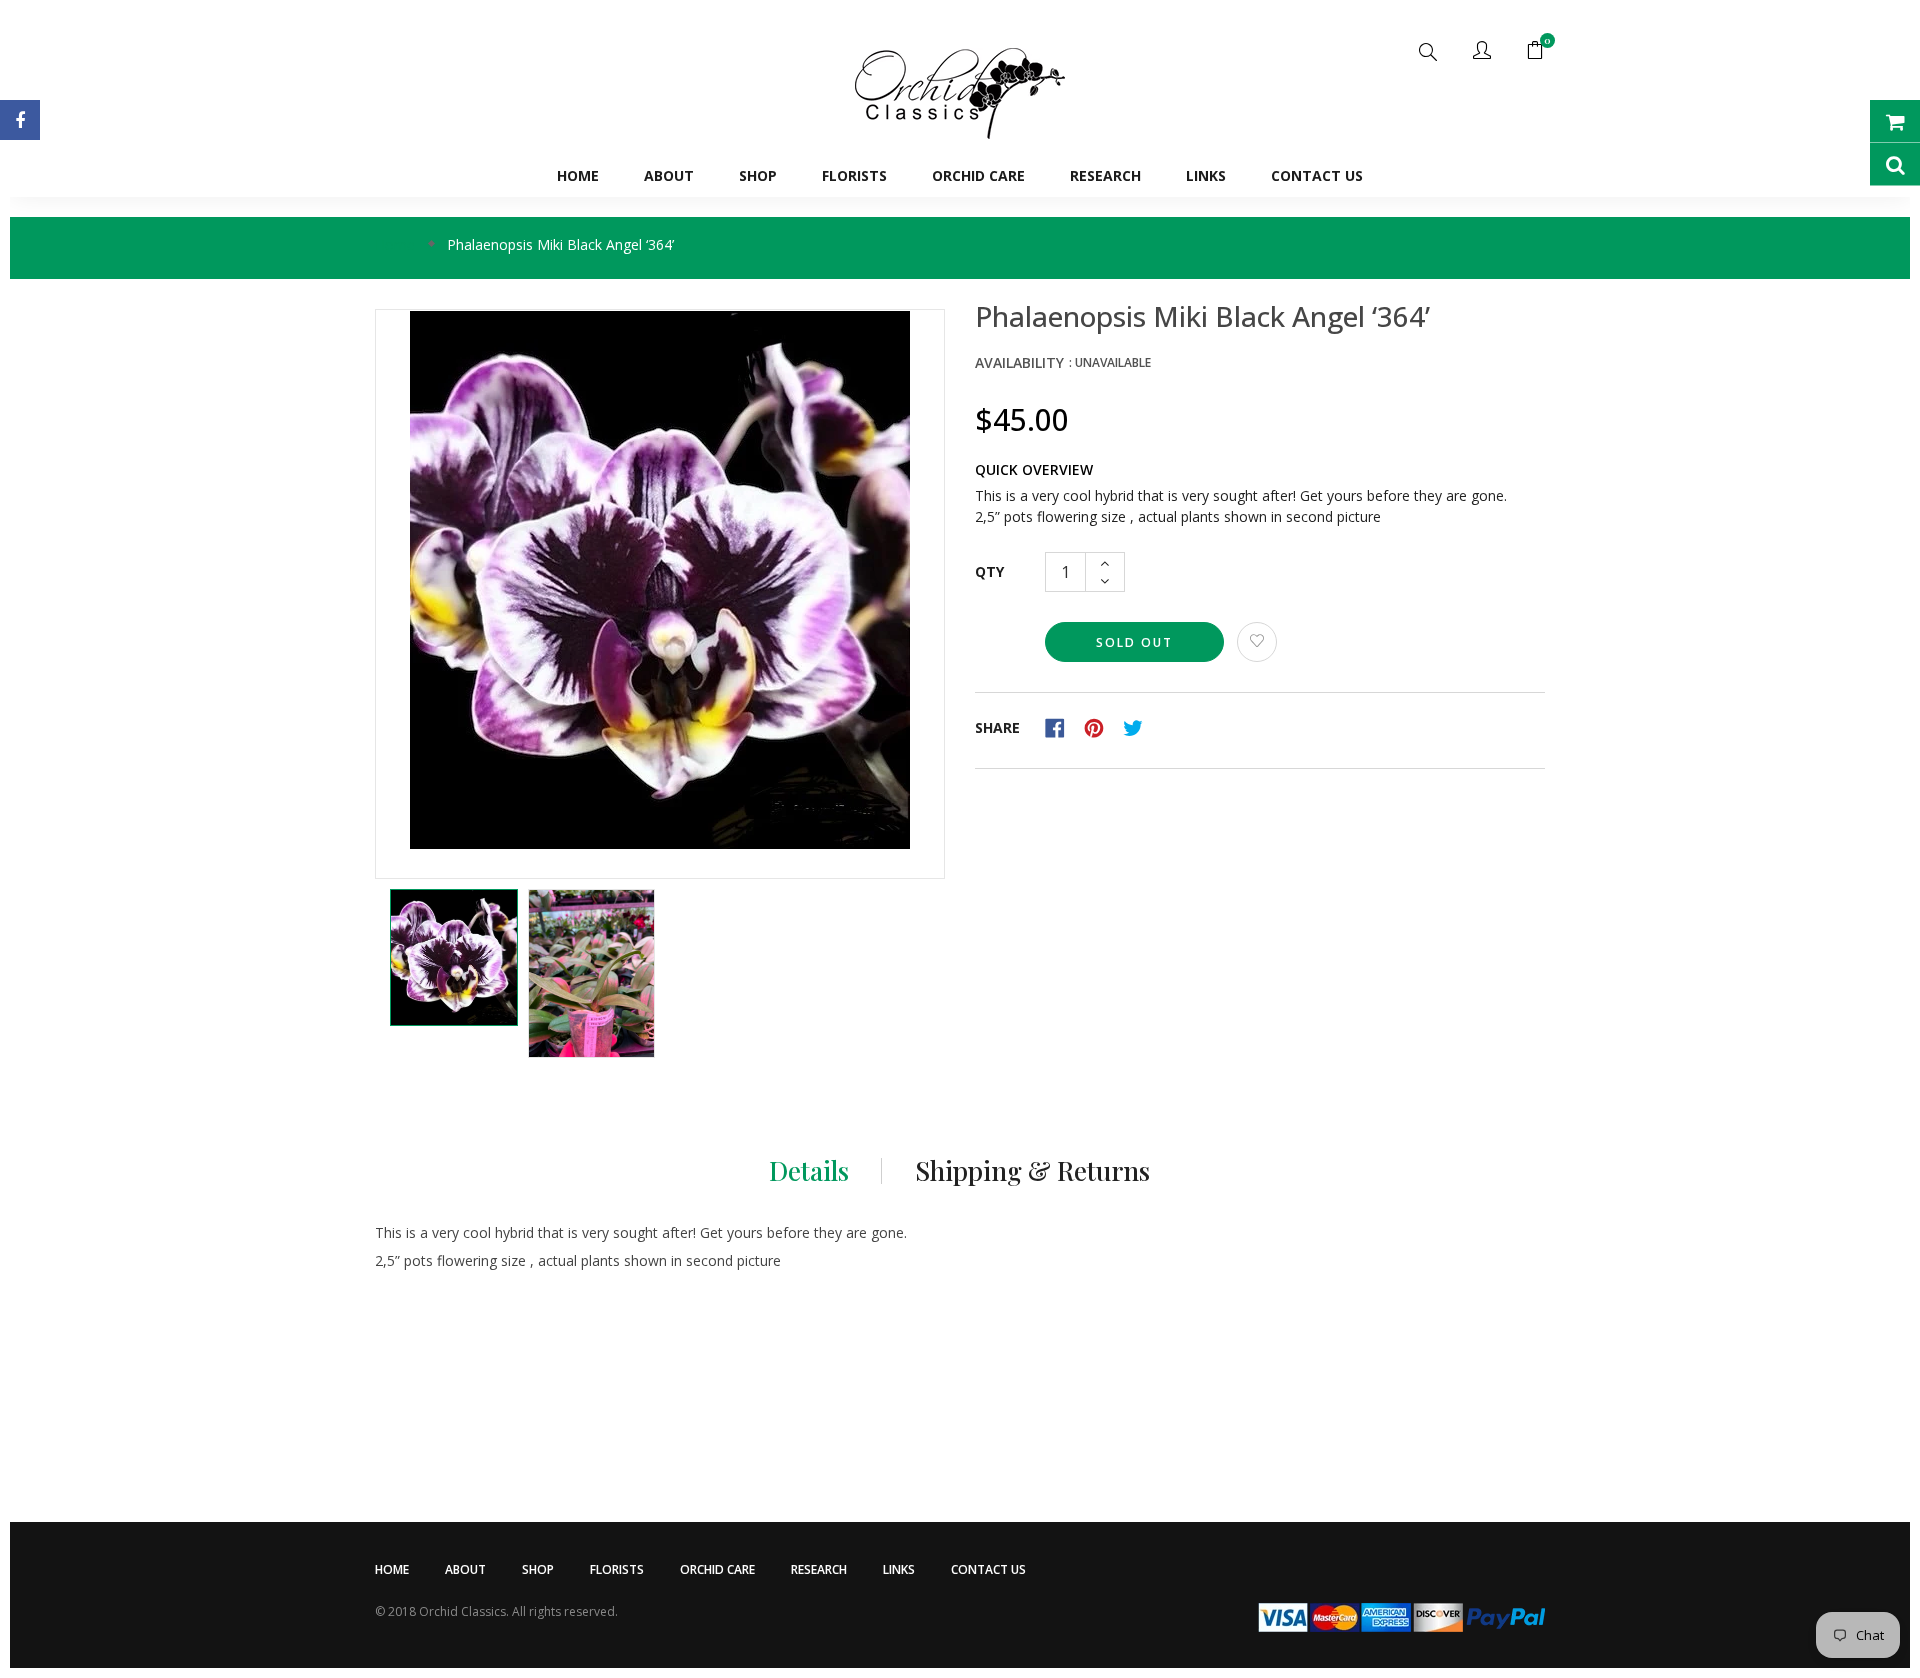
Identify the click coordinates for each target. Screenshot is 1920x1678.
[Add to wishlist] (1257, 642)
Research (819, 1569)
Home (392, 1569)
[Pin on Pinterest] (1101, 726)
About (465, 1569)
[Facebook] (20, 120)
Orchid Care (717, 1569)
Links (899, 1569)
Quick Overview (1034, 469)
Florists (617, 1569)
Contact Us (988, 1569)
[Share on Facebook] (1062, 726)
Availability (1019, 362)
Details (809, 1171)
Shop (538, 1569)
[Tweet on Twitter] (1138, 726)
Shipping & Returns (1032, 1171)
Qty (989, 571)
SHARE (997, 727)
